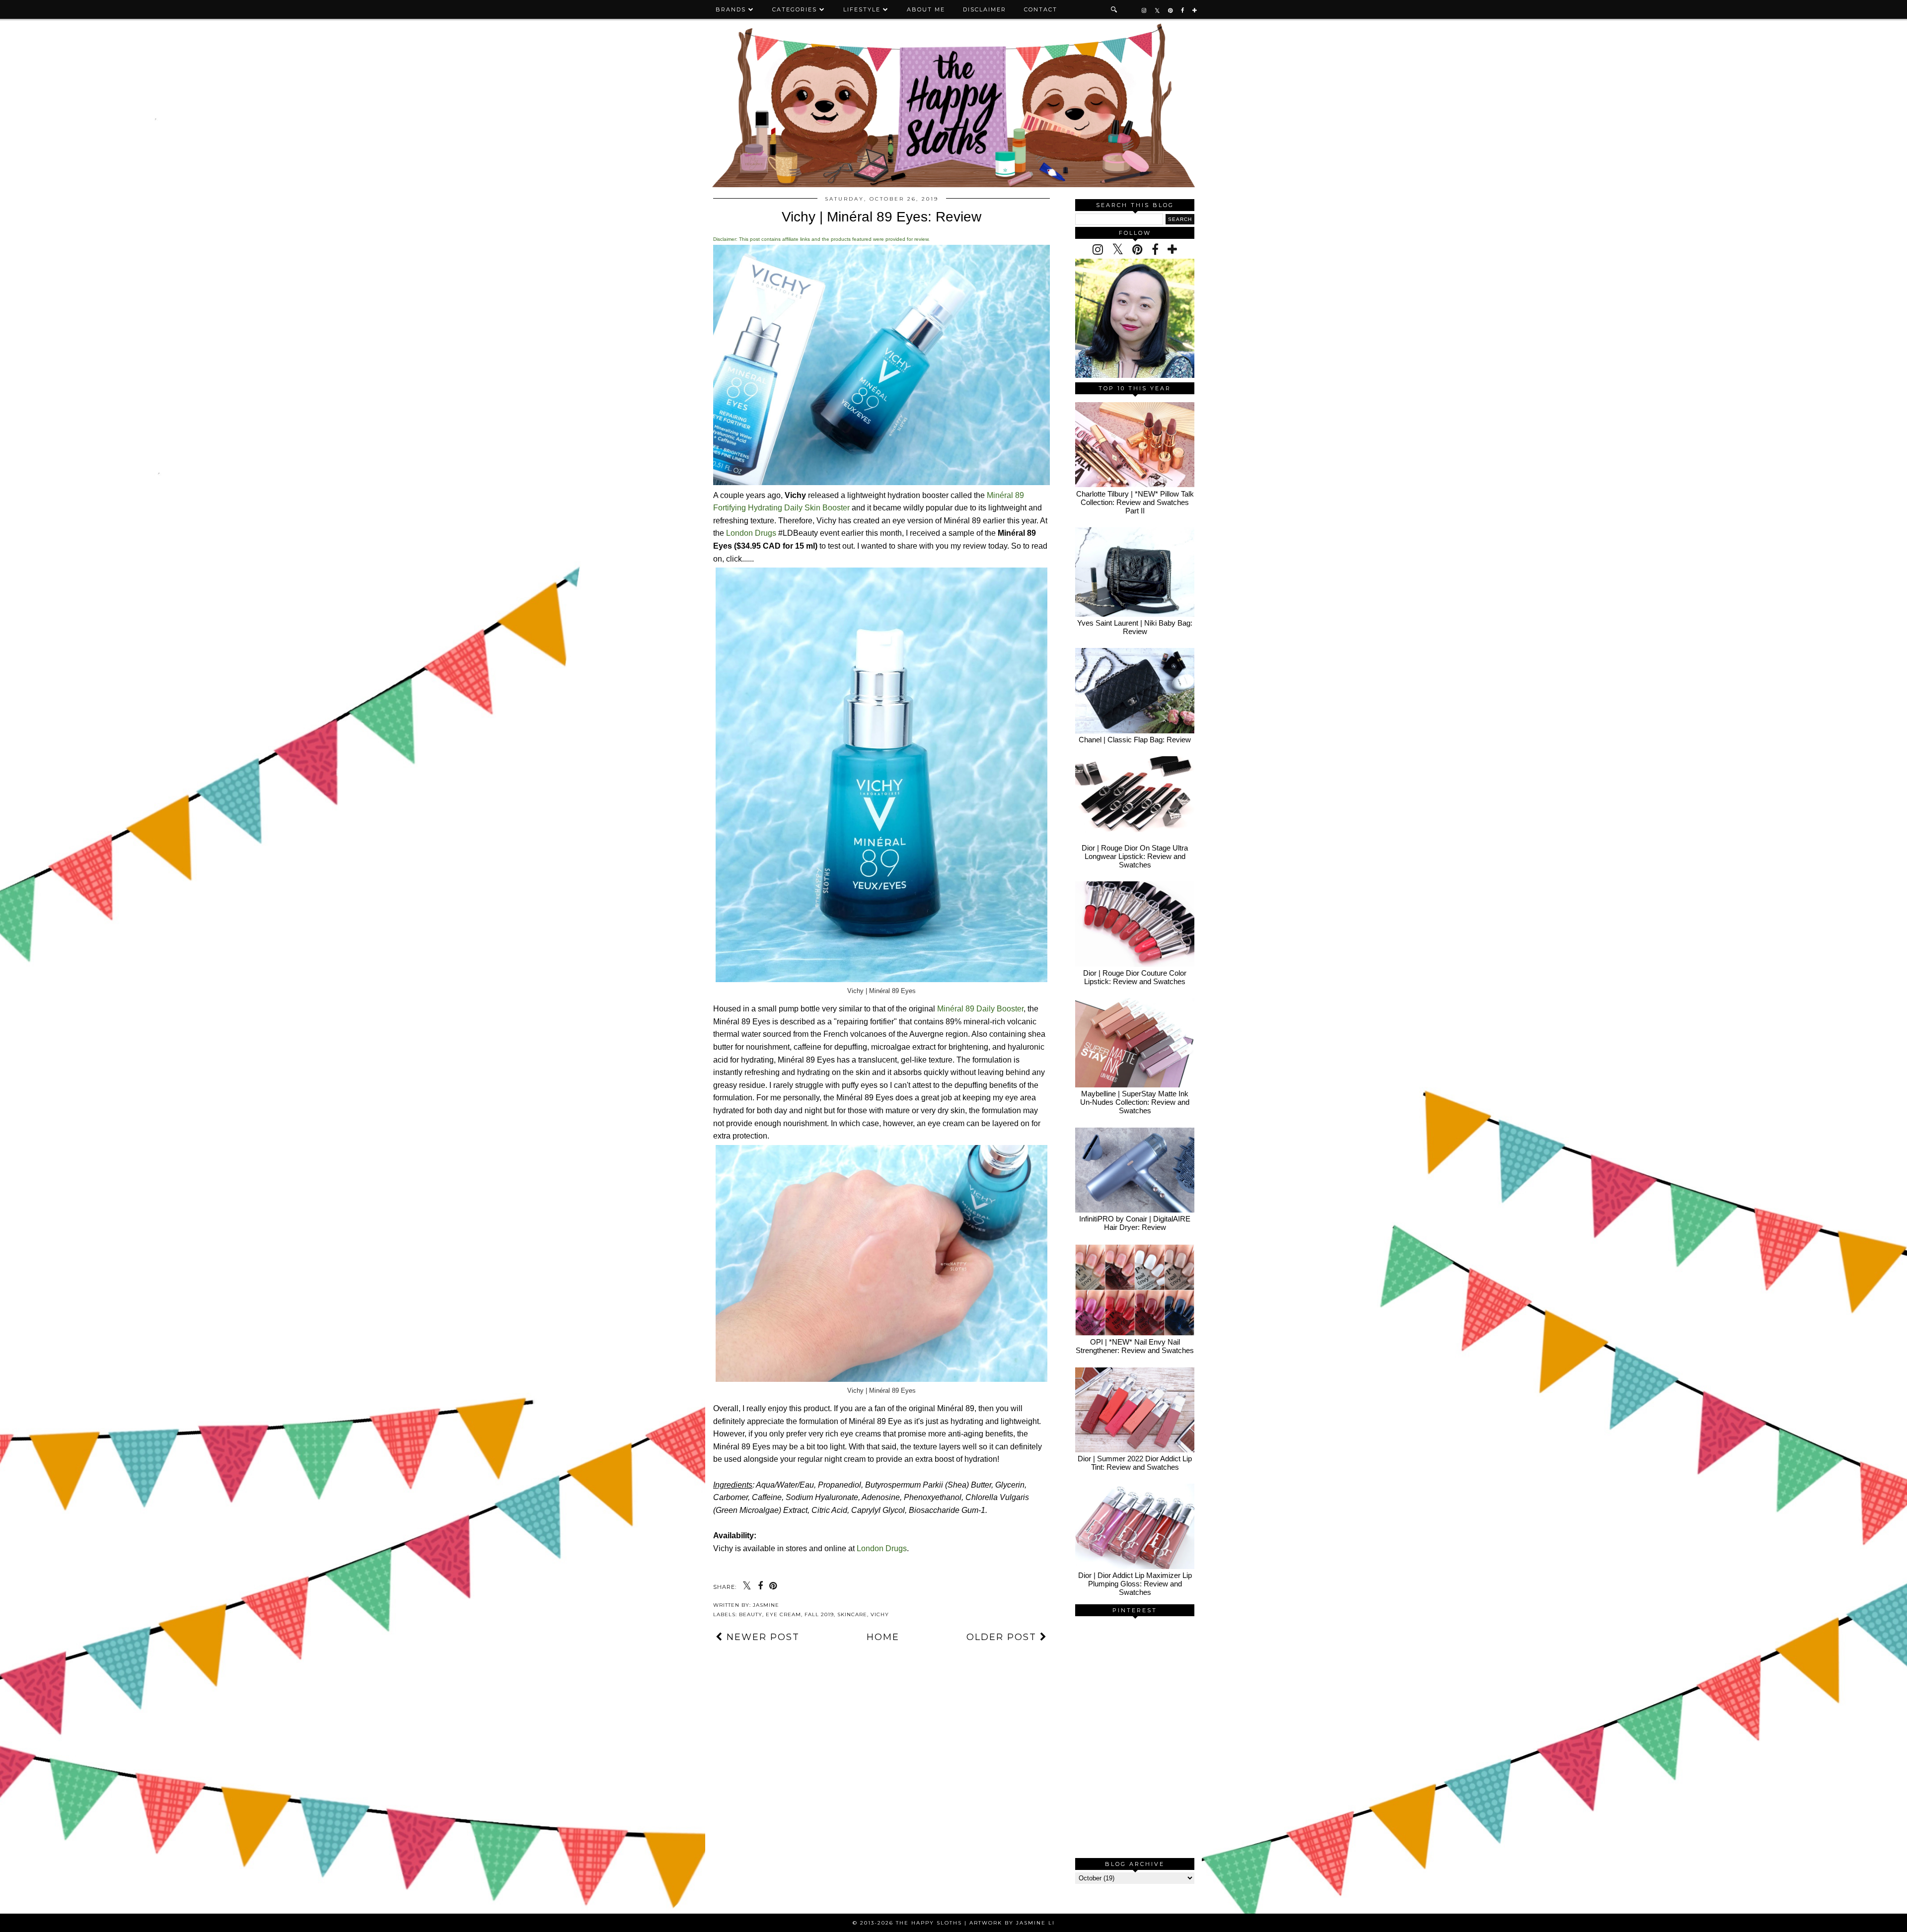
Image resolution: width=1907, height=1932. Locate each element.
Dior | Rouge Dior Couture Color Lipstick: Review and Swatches (1135, 977)
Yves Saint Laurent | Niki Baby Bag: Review (1135, 627)
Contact (1041, 9)
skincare (852, 1614)
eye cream (783, 1614)
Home (883, 1637)
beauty (751, 1614)
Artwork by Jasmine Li (1012, 1923)
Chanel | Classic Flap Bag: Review (1135, 740)
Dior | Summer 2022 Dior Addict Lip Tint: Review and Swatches (1135, 1463)
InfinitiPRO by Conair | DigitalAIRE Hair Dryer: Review (1135, 1223)
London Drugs (751, 533)
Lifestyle (862, 9)
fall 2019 (819, 1614)
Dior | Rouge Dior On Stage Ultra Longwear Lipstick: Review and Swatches (1135, 856)
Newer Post (761, 1637)
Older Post (1003, 1637)
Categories (795, 9)
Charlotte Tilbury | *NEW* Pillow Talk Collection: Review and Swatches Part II (1135, 502)
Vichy (880, 1614)
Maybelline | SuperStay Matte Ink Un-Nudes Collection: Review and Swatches (1135, 1102)
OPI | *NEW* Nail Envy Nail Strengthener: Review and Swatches (1135, 1346)
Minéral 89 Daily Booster (980, 1009)
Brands (731, 9)
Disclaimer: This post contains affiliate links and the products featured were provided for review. (821, 239)
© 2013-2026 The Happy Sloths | (911, 1923)
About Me (926, 9)
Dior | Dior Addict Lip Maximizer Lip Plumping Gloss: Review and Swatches (1135, 1584)
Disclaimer (985, 9)
